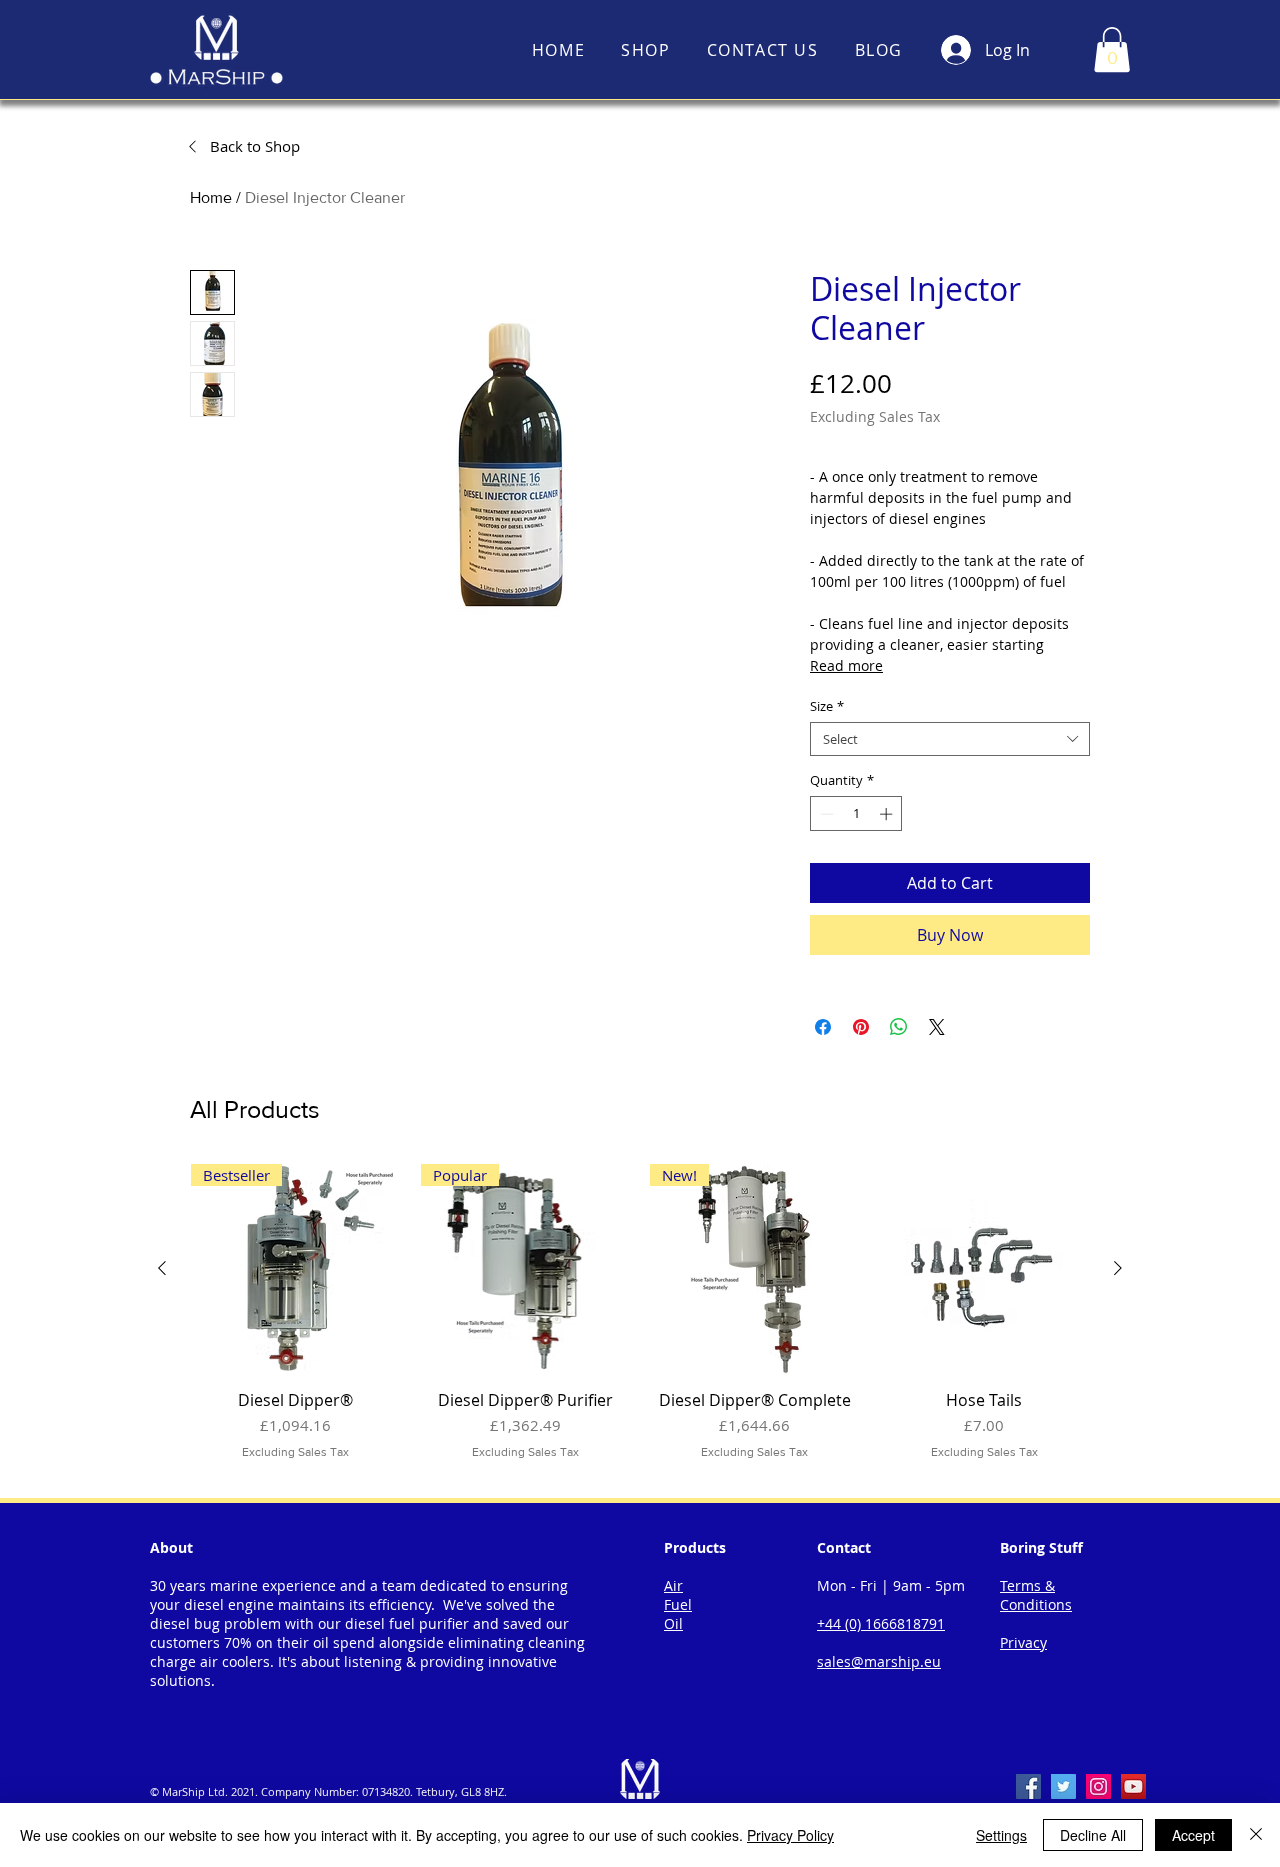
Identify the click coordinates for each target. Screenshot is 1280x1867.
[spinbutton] (856, 814)
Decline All (1093, 1835)
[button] (1112, 49)
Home (211, 197)
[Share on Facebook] (823, 1027)
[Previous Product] (162, 1268)
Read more (846, 665)
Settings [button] (1001, 1835)
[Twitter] (1063, 1786)
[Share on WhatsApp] (899, 1027)
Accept (1193, 1835)
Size (827, 706)
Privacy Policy (790, 1835)
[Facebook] (1028, 1786)
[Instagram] (1098, 1786)
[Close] (1256, 1835)
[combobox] (950, 739)
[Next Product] (1118, 1268)
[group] (640, 1322)
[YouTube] (1133, 1786)
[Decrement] (825, 814)
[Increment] (888, 814)
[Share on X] (937, 1027)
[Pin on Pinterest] (861, 1027)
